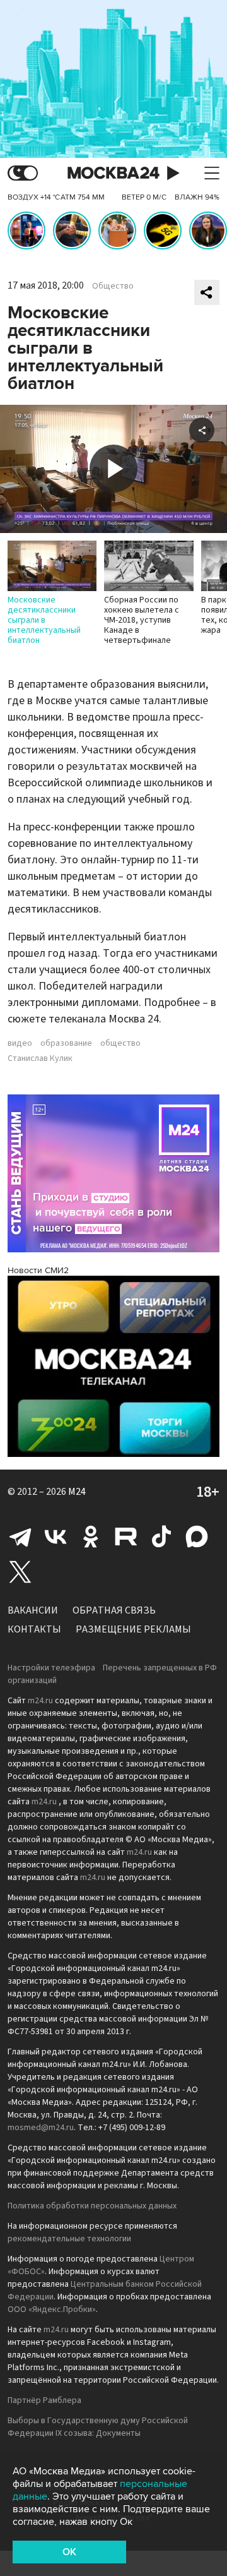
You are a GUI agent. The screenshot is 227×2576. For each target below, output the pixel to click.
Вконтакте (55, 1537)
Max (197, 1537)
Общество (113, 286)
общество (120, 1043)
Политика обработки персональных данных (92, 2206)
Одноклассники (91, 1537)
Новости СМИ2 (38, 1270)
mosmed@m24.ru (41, 2128)
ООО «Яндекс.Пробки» (52, 2309)
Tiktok (161, 1537)
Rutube (126, 1537)
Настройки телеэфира (51, 1668)
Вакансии (33, 1610)
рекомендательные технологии (69, 2239)
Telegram (20, 1537)
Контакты (34, 1629)
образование (66, 1043)
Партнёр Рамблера (44, 2400)
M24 (77, 1492)
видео (20, 1043)
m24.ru (40, 1701)
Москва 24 (113, 173)
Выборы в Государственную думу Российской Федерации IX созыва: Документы (98, 2427)
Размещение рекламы (133, 1629)
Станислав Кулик (40, 1058)
